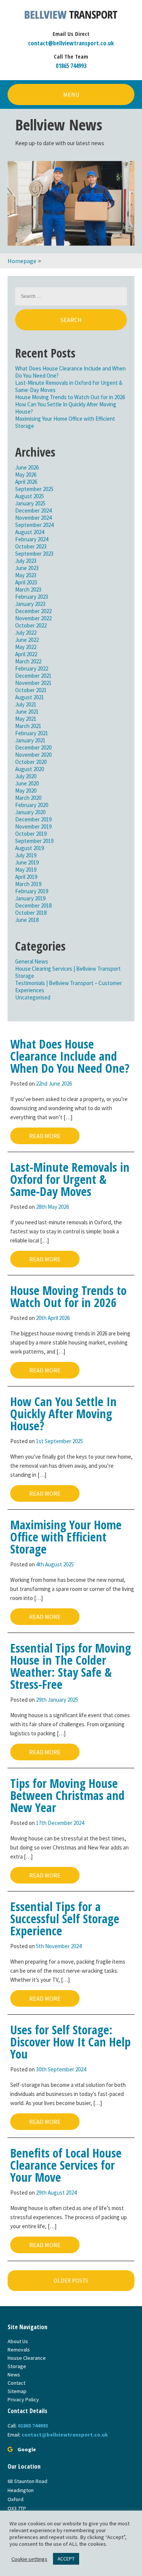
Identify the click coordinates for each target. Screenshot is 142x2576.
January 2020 (30, 812)
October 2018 (31, 913)
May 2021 (26, 719)
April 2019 (26, 877)
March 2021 (28, 726)
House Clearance (27, 2358)
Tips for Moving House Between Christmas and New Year (67, 1795)
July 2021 (26, 704)
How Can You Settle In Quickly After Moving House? (63, 1413)
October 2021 (31, 690)
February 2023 (32, 597)
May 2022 (26, 647)
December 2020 (33, 747)
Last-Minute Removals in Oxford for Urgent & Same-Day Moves (70, 1179)
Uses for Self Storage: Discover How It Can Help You (70, 2042)
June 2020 (27, 783)
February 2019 (32, 891)
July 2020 (26, 776)
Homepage (22, 261)
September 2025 (34, 489)
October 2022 (31, 625)
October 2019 (31, 834)
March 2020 (28, 798)
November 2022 (33, 618)
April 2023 (26, 582)
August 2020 (30, 769)
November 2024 (33, 518)
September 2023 (34, 554)
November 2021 (33, 683)
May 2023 (26, 575)
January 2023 (30, 604)
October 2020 (31, 762)
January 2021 (30, 740)
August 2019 (30, 848)
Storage (25, 976)
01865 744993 (71, 66)
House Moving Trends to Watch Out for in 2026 (70, 397)
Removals (19, 2350)
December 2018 (33, 905)
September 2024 (34, 525)
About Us (18, 2341)
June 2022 (27, 640)
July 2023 (26, 561)
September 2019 (34, 841)
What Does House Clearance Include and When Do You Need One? (70, 1056)
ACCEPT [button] (66, 2559)
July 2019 (26, 855)
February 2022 (32, 668)
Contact (16, 2383)
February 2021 (32, 733)
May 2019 (26, 870)
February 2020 (32, 805)
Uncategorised (33, 997)
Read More (45, 1136)
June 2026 (27, 467)
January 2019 (30, 898)
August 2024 (30, 532)
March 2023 (28, 589)
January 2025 (30, 503)
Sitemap (17, 2391)
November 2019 (33, 826)
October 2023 (31, 546)
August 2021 (30, 697)
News (14, 2375)
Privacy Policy (23, 2399)
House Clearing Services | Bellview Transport (68, 969)
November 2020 (33, 755)
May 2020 (26, 791)
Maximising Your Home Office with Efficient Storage (66, 1537)
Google (27, 2449)
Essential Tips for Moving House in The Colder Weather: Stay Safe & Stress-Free (71, 1666)
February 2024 (32, 539)
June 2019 (27, 862)
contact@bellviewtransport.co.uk (71, 43)
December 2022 (33, 611)
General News (32, 961)
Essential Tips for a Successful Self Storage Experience (65, 1918)
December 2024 (33, 510)
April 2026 (26, 482)
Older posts (71, 2281)
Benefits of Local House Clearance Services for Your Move (66, 2165)
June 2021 (27, 712)
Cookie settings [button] (29, 2559)
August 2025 (30, 496)
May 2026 (26, 475)
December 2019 (33, 819)
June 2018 (27, 920)
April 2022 (26, 654)
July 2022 (26, 633)
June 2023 (27, 568)
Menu (71, 94)
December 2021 (33, 676)
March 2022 (28, 661)
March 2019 (28, 884)
